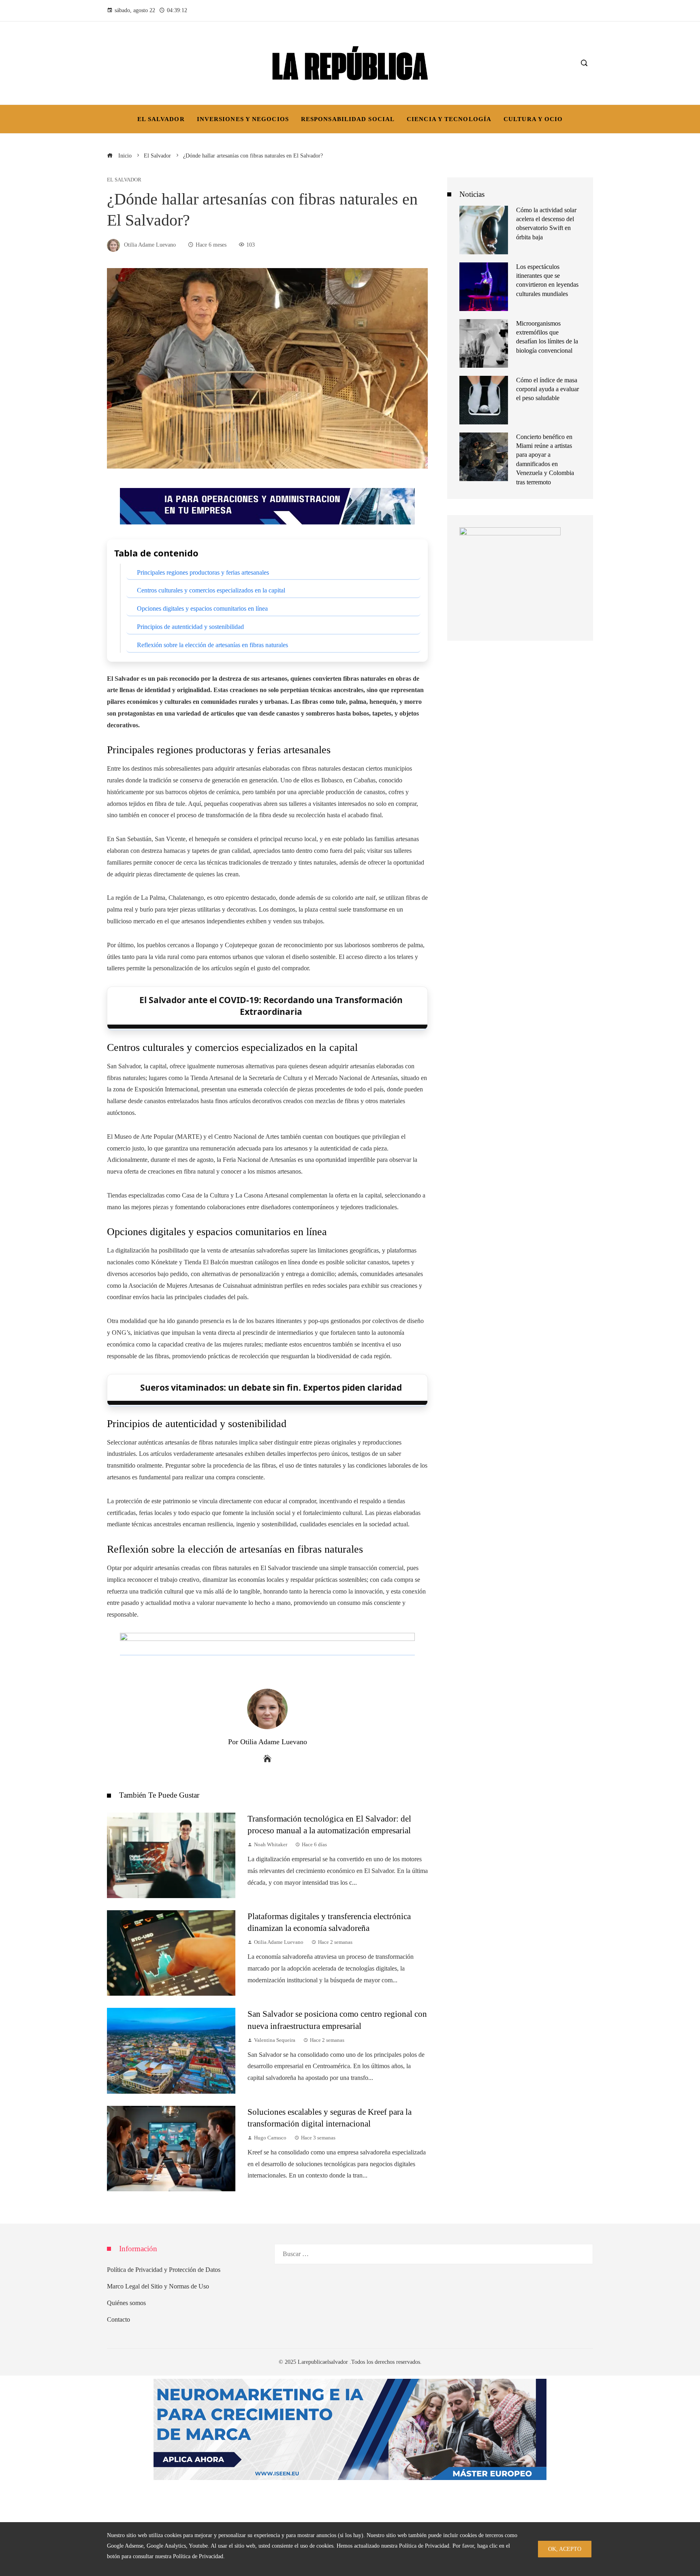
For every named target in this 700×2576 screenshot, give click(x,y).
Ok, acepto (565, 2549)
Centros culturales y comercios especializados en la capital (211, 590)
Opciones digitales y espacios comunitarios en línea (202, 608)
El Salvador (124, 180)
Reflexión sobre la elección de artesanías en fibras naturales (212, 645)
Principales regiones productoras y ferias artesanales (203, 572)
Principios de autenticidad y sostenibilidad (190, 627)
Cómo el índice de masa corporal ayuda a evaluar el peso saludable (547, 389)
